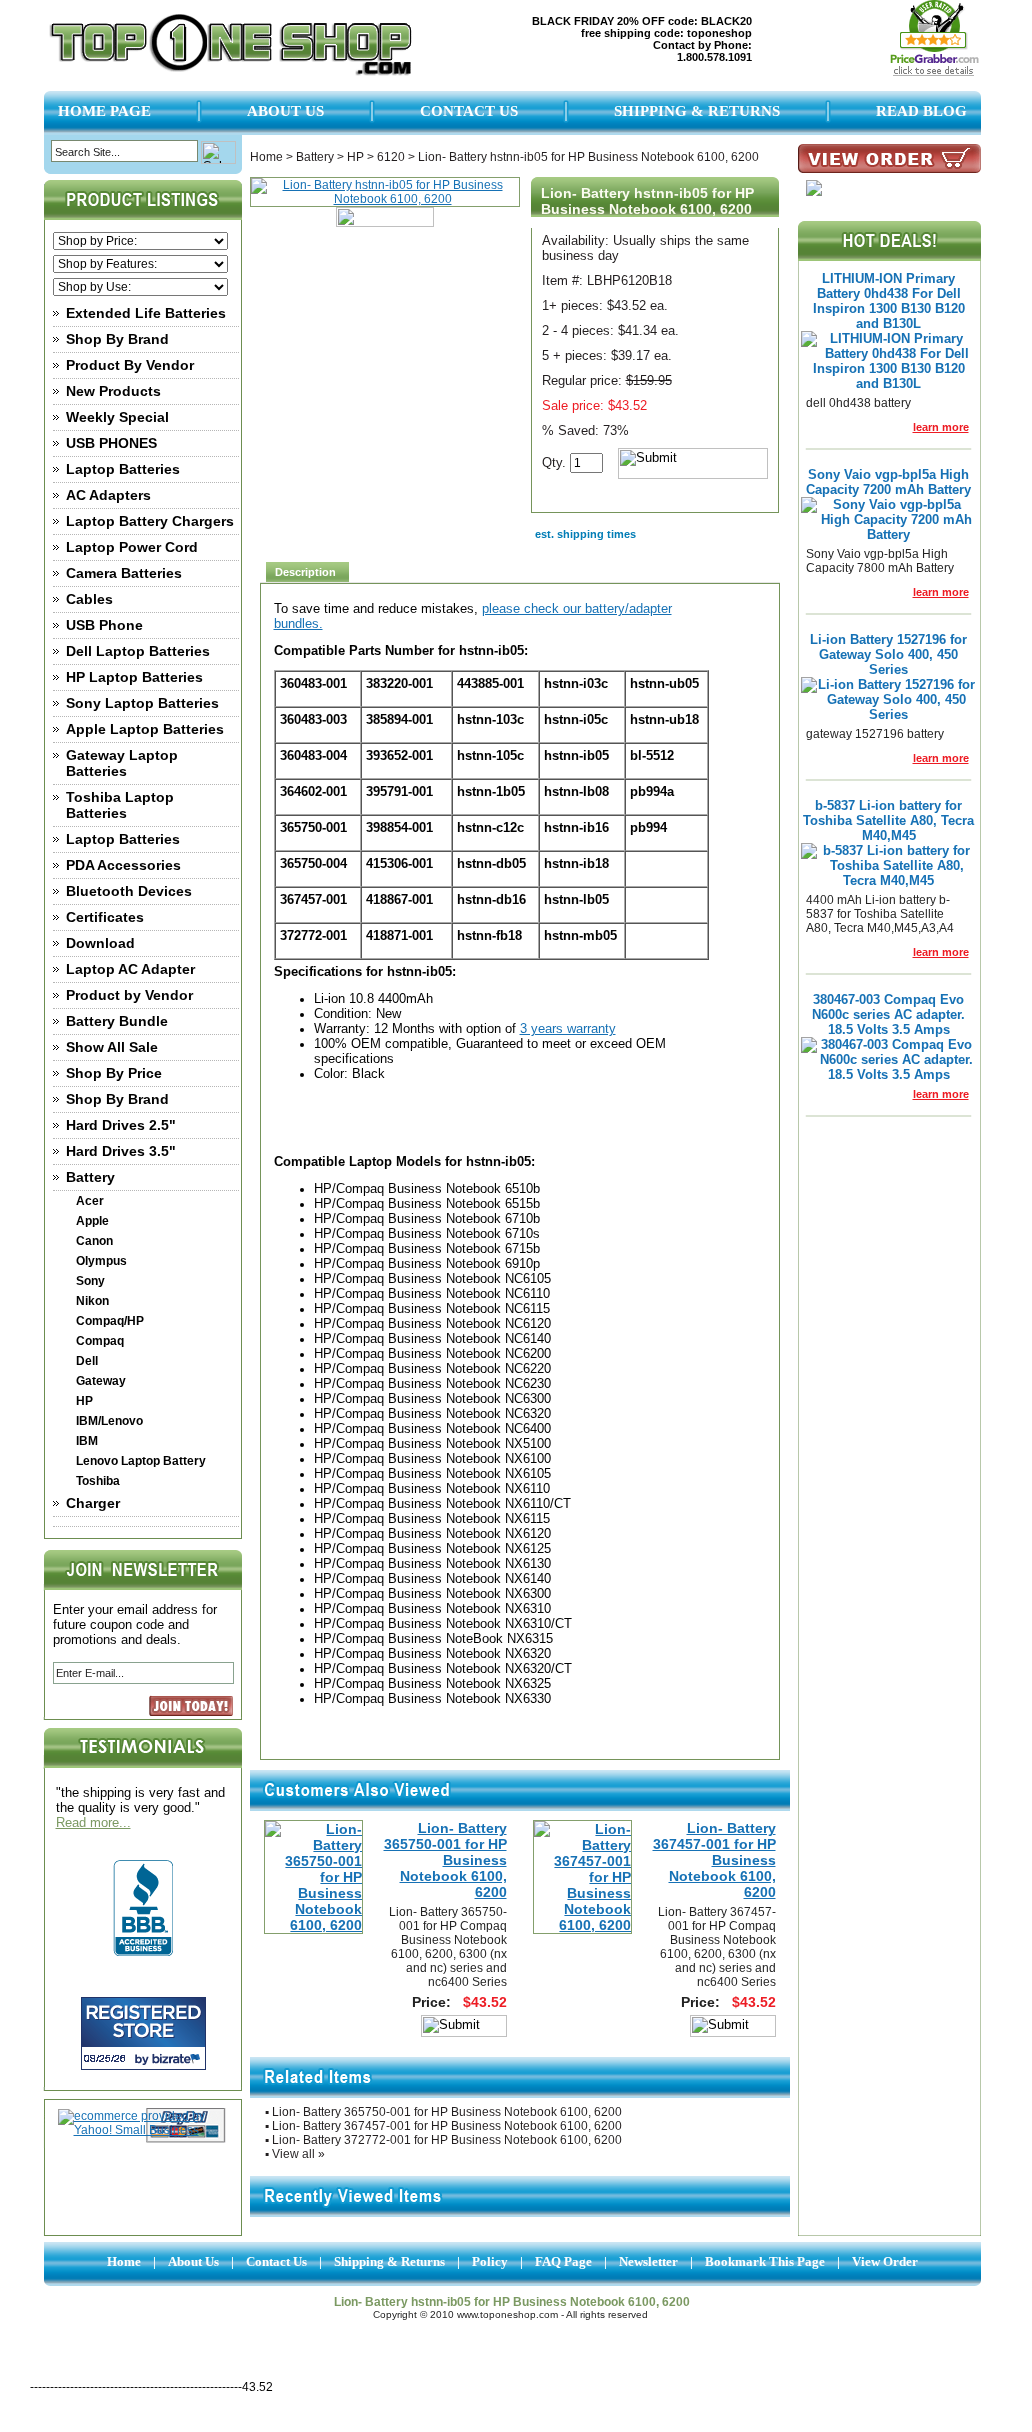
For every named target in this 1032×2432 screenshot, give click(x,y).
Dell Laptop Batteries (138, 651)
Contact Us (469, 111)
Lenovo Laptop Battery (141, 1461)
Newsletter (648, 2261)
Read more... (93, 1822)
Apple (92, 1221)
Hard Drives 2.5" (121, 1125)
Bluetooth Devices (129, 891)
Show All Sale (112, 1047)
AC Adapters (108, 495)
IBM (87, 1441)
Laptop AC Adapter (130, 969)
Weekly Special (117, 417)
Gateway (101, 1381)
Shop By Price (114, 1073)
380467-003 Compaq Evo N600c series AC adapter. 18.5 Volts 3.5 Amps (888, 1014)
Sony (90, 1281)
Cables (89, 599)
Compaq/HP (110, 1321)
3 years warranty (568, 1028)
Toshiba (98, 1481)
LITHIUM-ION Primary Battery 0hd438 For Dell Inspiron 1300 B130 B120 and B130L (889, 301)
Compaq (100, 1341)
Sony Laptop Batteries (142, 703)
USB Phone (104, 625)
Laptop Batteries (123, 469)
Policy (490, 2261)
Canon (94, 1241)
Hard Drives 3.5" (121, 1151)
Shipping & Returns (697, 111)
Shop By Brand (117, 339)
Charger (93, 1503)
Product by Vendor (129, 995)
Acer (90, 1201)
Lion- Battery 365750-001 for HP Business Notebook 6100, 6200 (445, 1860)
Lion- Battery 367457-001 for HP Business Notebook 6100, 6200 (714, 1860)
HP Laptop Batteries (134, 677)
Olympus (101, 1261)
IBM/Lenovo (109, 1421)
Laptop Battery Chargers (150, 521)
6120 (391, 157)
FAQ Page (563, 2261)
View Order (885, 2261)
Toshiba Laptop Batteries (120, 805)
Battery (90, 1177)
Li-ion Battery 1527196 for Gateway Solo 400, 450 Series (888, 654)
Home (266, 157)
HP (84, 1401)
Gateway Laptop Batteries (122, 763)
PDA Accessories (123, 865)
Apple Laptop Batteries (145, 729)
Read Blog (921, 111)
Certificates (105, 917)
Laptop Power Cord (132, 547)
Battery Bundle (117, 1021)
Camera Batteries (124, 573)
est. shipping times (585, 534)
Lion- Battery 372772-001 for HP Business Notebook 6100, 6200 (447, 2140)
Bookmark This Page (765, 2261)
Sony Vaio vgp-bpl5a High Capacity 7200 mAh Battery (888, 482)
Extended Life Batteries (146, 313)
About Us (285, 111)
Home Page (104, 111)
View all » (298, 2154)
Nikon (92, 1301)
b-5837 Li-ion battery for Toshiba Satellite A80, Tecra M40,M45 (888, 820)
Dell (87, 1361)
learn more (941, 427)
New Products (113, 391)
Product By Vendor (130, 365)
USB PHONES (111, 443)
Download (100, 943)
